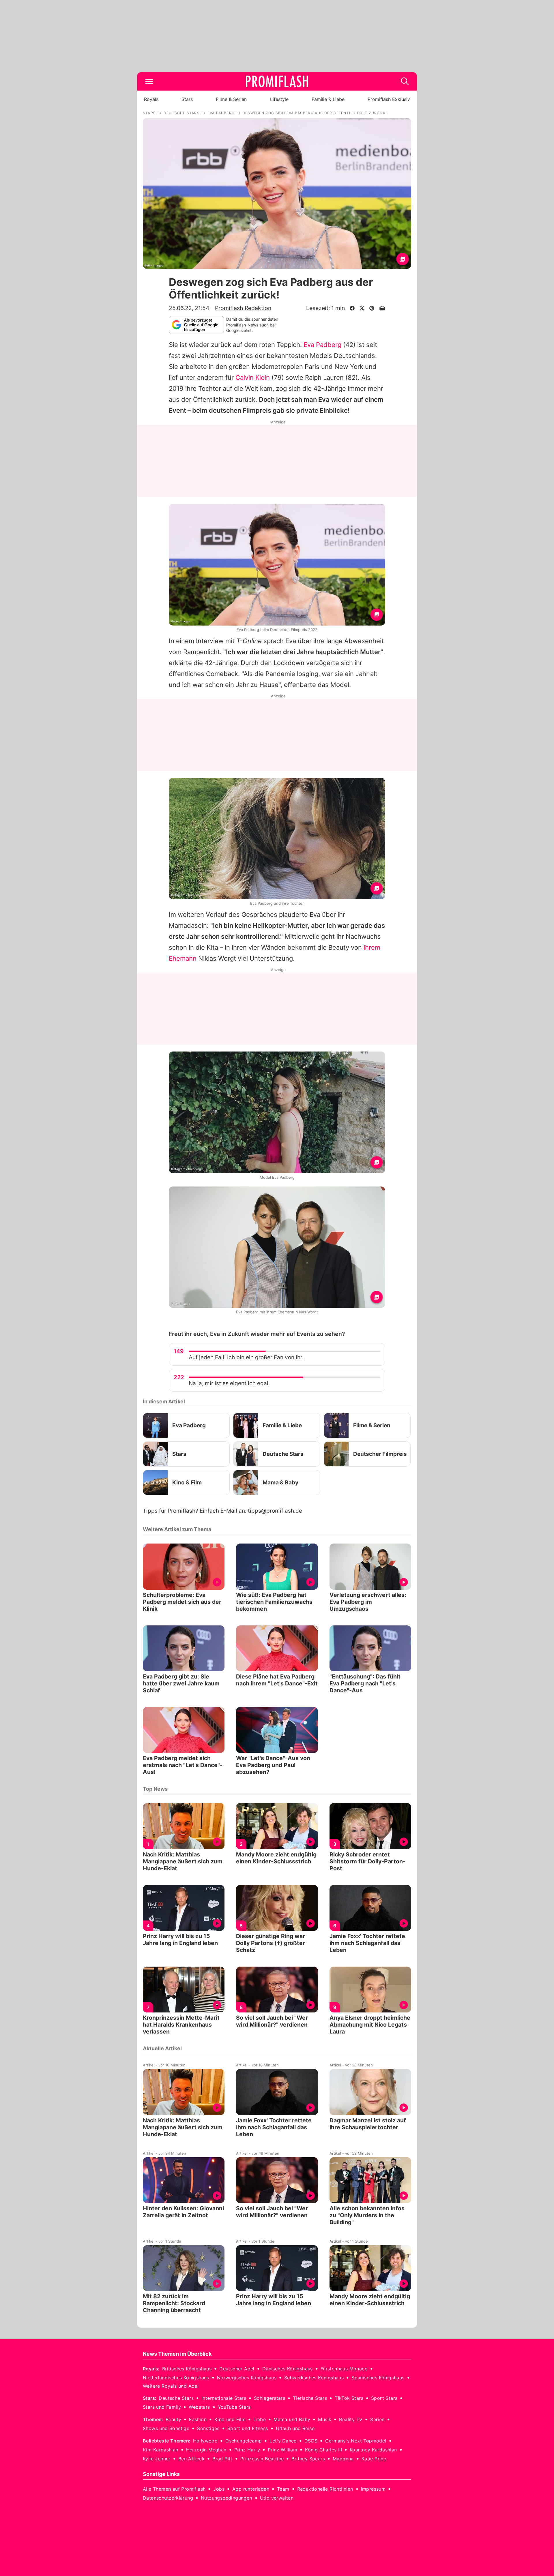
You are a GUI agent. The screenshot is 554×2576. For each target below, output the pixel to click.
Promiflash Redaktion (243, 308)
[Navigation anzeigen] (149, 81)
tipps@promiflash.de (275, 1511)
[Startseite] (277, 81)
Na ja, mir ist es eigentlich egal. (229, 1383)
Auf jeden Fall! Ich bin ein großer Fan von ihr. (246, 1357)
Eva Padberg (322, 345)
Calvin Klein (253, 378)
